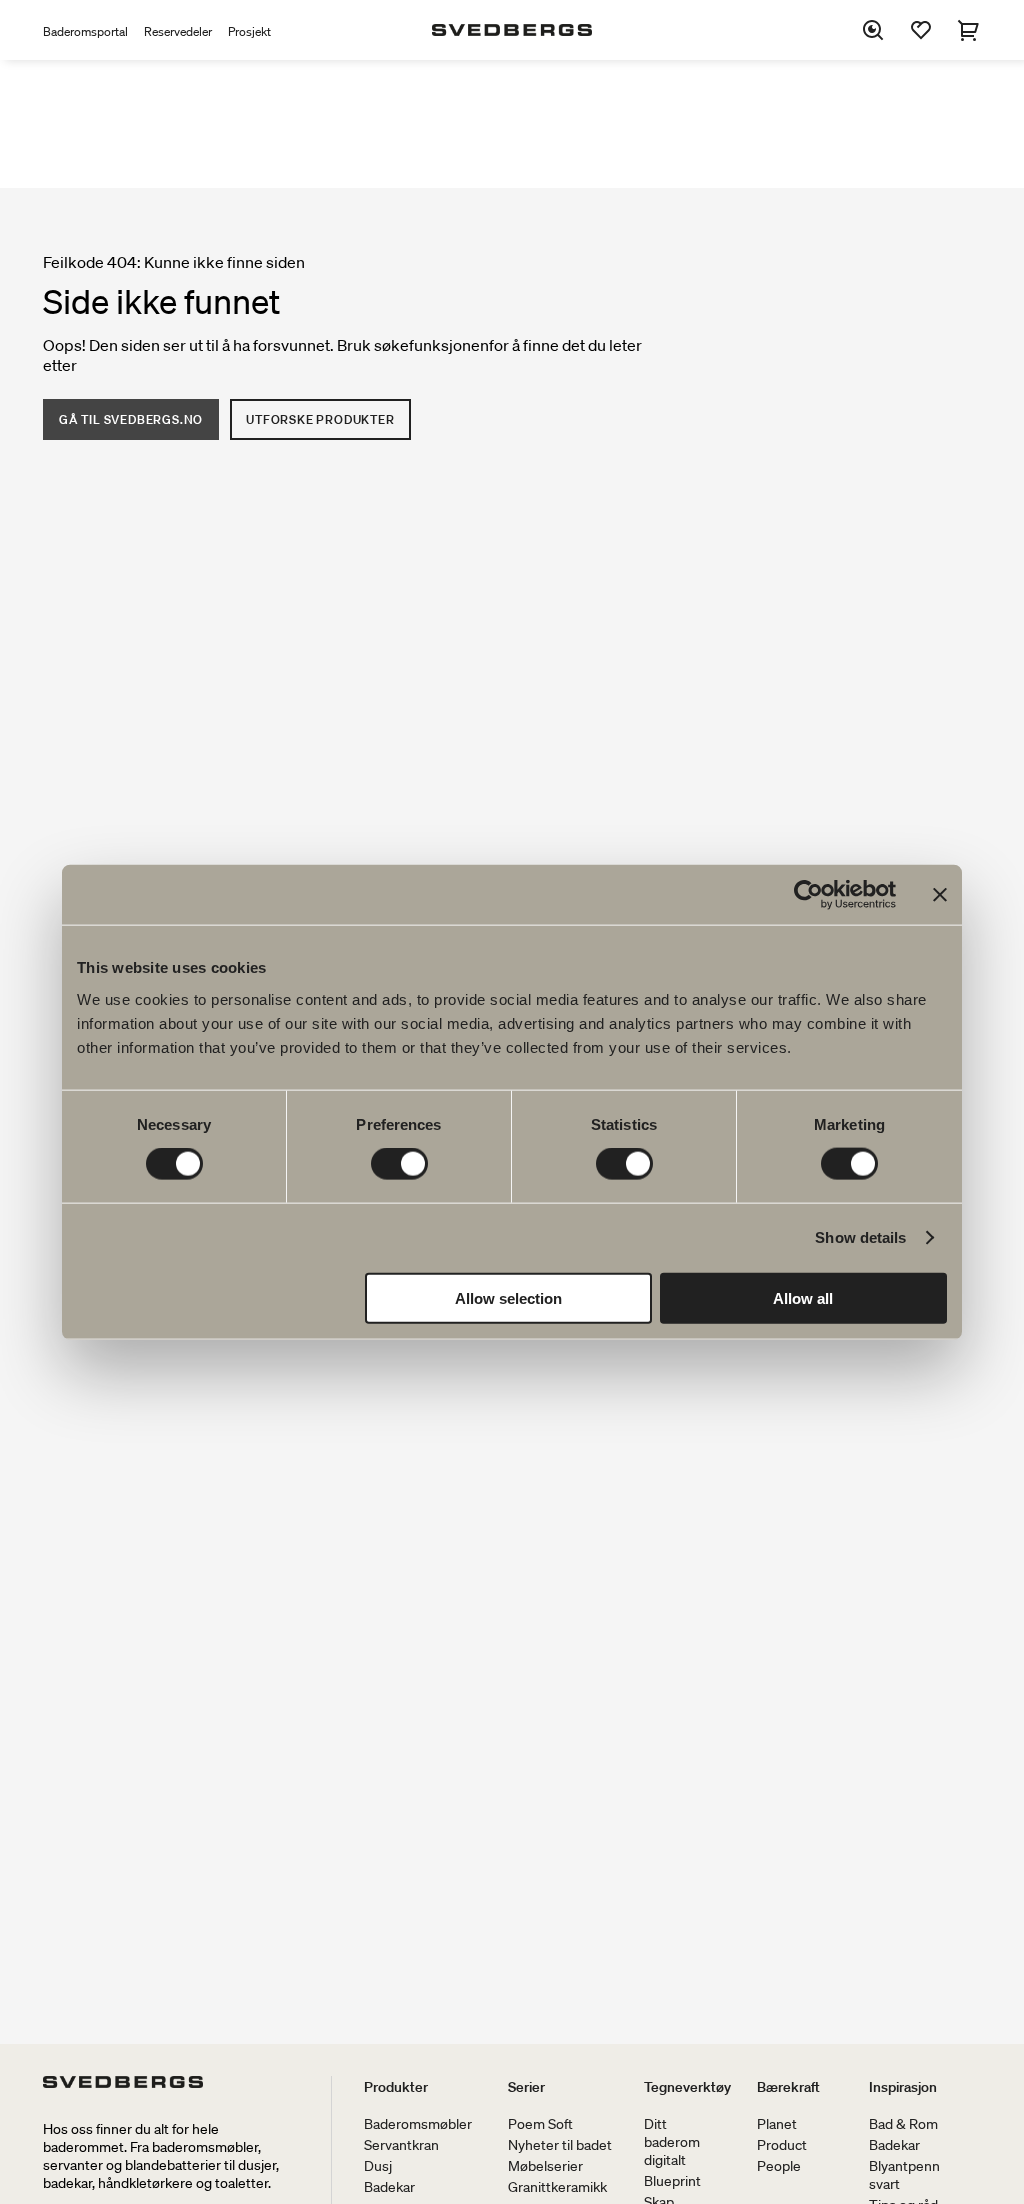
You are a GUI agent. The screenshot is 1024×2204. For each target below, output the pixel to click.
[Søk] (873, 30)
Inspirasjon (903, 2087)
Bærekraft (788, 2087)
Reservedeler (178, 31)
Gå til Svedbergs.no (131, 419)
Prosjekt (249, 31)
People (779, 2166)
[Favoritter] (921, 30)
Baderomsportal (85, 31)
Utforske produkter (320, 419)
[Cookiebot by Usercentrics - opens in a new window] (808, 895)
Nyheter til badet (560, 2145)
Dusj (378, 2166)
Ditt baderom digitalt (672, 2142)
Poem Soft (540, 2124)
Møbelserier (545, 2166)
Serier (526, 2087)
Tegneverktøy (687, 2087)
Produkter (396, 2087)
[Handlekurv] (969, 30)
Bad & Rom (903, 2124)
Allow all (803, 1297)
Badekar (389, 2187)
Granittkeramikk (557, 2187)
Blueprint (672, 2181)
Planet (777, 2124)
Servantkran (401, 2145)
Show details (860, 1237)
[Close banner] (940, 895)
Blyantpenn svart (904, 2175)
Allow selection (508, 1297)
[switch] (399, 1164)
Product (782, 2145)
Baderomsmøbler (418, 2124)
